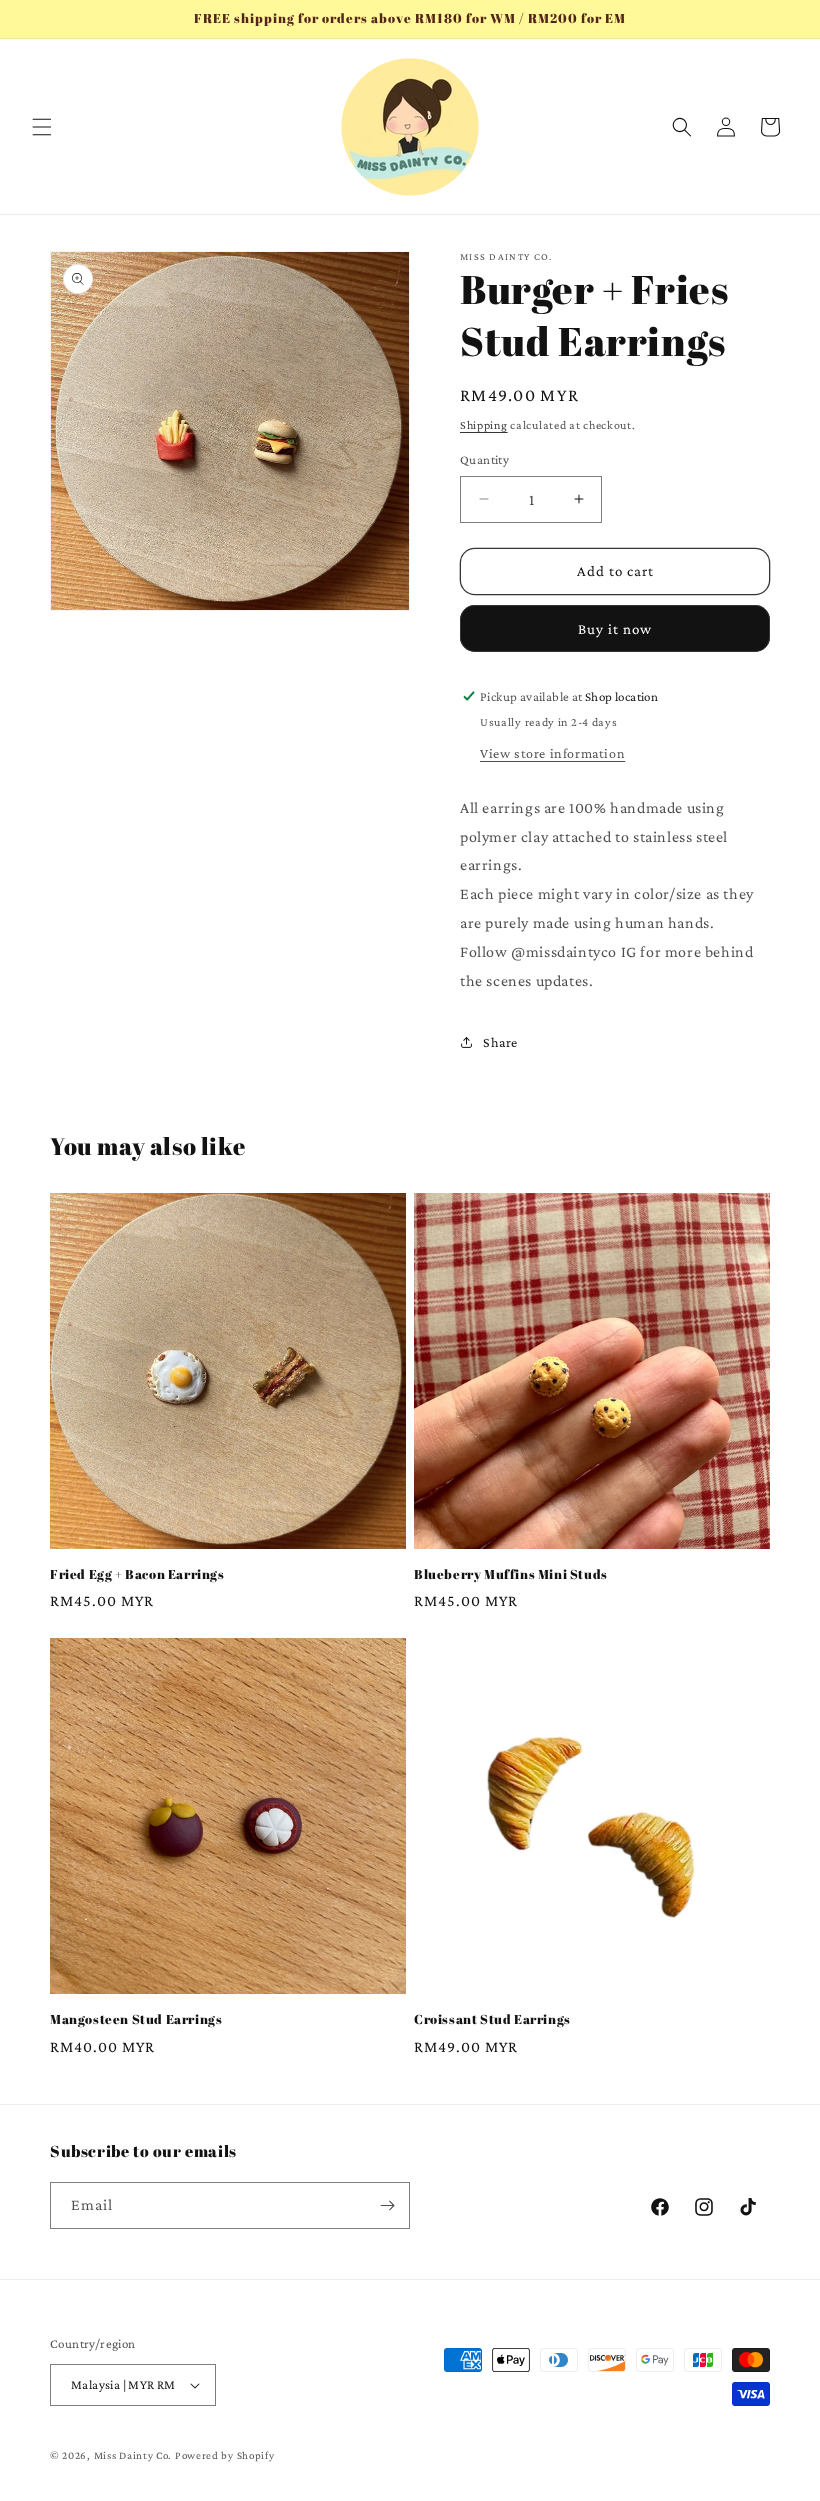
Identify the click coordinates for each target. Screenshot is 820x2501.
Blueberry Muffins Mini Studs (511, 1574)
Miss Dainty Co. (133, 2455)
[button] (42, 127)
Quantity (484, 459)
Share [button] (500, 1042)
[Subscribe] (387, 2205)
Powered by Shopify (225, 2455)
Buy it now (615, 629)
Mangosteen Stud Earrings (136, 2019)
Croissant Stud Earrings (492, 2019)
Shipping (484, 425)
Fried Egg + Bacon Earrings (137, 1574)
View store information (552, 753)
